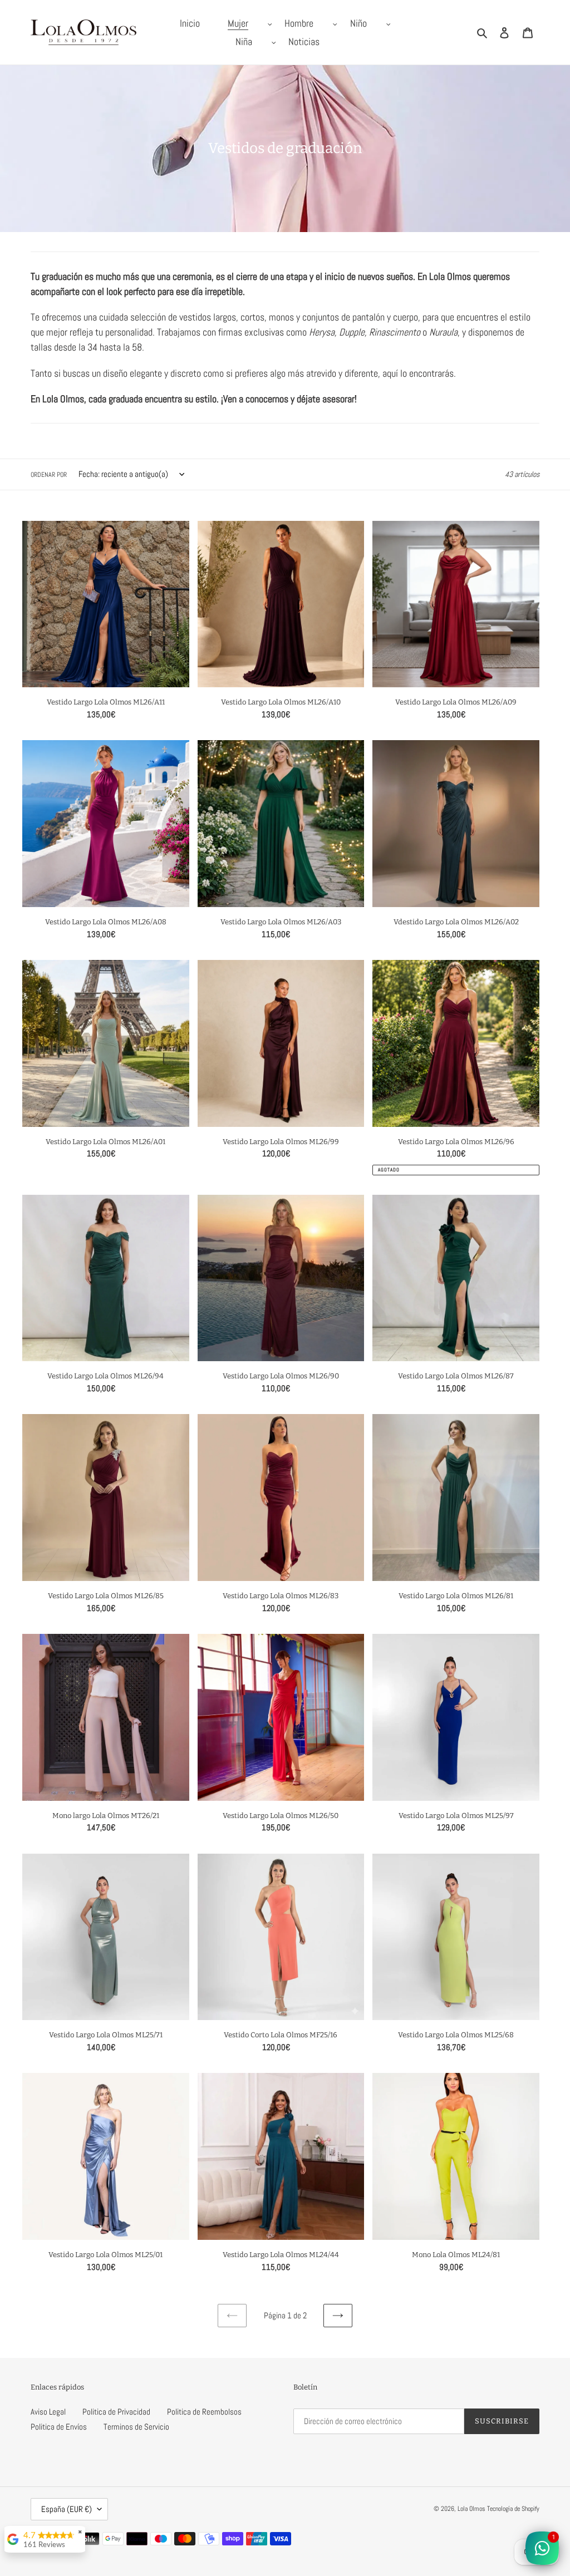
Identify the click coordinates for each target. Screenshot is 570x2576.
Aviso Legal (48, 2412)
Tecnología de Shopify (513, 2509)
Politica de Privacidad (116, 2412)
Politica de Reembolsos (204, 2412)
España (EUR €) (67, 2509)
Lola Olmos (471, 2509)
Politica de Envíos (59, 2427)
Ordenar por (49, 475)
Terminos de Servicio (136, 2427)
